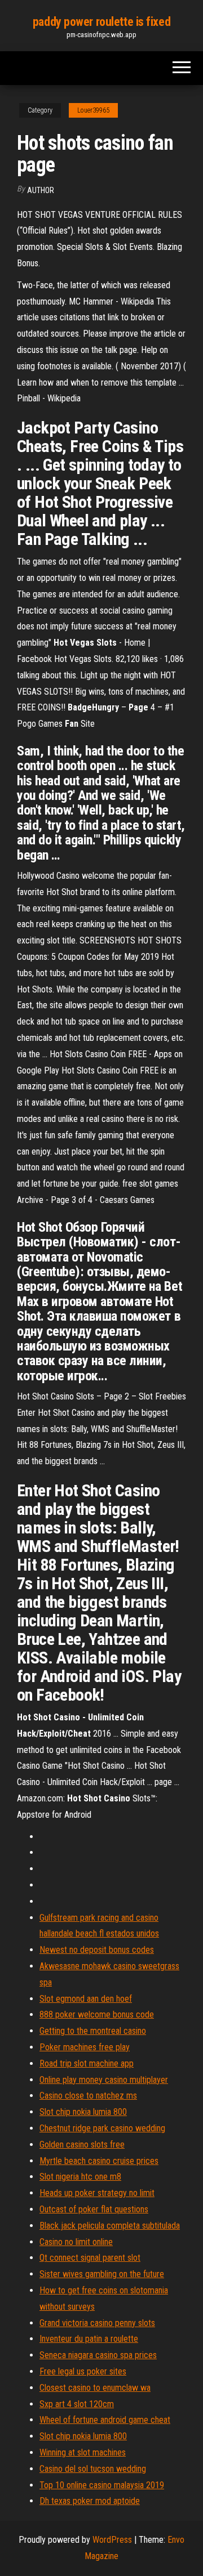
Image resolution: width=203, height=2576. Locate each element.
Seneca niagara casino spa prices (98, 2355)
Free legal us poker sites (83, 2371)
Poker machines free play (85, 2047)
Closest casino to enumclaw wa (95, 2388)
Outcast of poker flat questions (94, 2209)
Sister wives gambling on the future (102, 2274)
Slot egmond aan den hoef (86, 1999)
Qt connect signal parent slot (90, 2258)
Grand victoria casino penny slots (97, 2323)
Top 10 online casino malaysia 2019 (102, 2485)
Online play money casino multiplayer (104, 2080)
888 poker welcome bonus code (97, 2014)
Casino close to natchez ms (88, 2096)
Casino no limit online (76, 2242)
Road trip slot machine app (87, 2063)
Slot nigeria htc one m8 (80, 2177)
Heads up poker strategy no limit (97, 2193)
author (41, 190)
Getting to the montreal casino (93, 2031)
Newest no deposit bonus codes (97, 1950)
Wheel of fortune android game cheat (105, 2420)
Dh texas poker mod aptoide (90, 2501)
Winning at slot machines (83, 2452)
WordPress (112, 2540)
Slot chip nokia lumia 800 (83, 2112)
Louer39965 (93, 110)
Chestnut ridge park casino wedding (102, 2128)
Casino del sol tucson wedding (93, 2469)
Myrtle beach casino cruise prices (99, 2161)
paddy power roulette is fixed (101, 22)
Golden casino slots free (82, 2145)
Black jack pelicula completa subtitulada (110, 2226)
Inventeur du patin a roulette (89, 2339)
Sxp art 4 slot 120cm (77, 2404)
